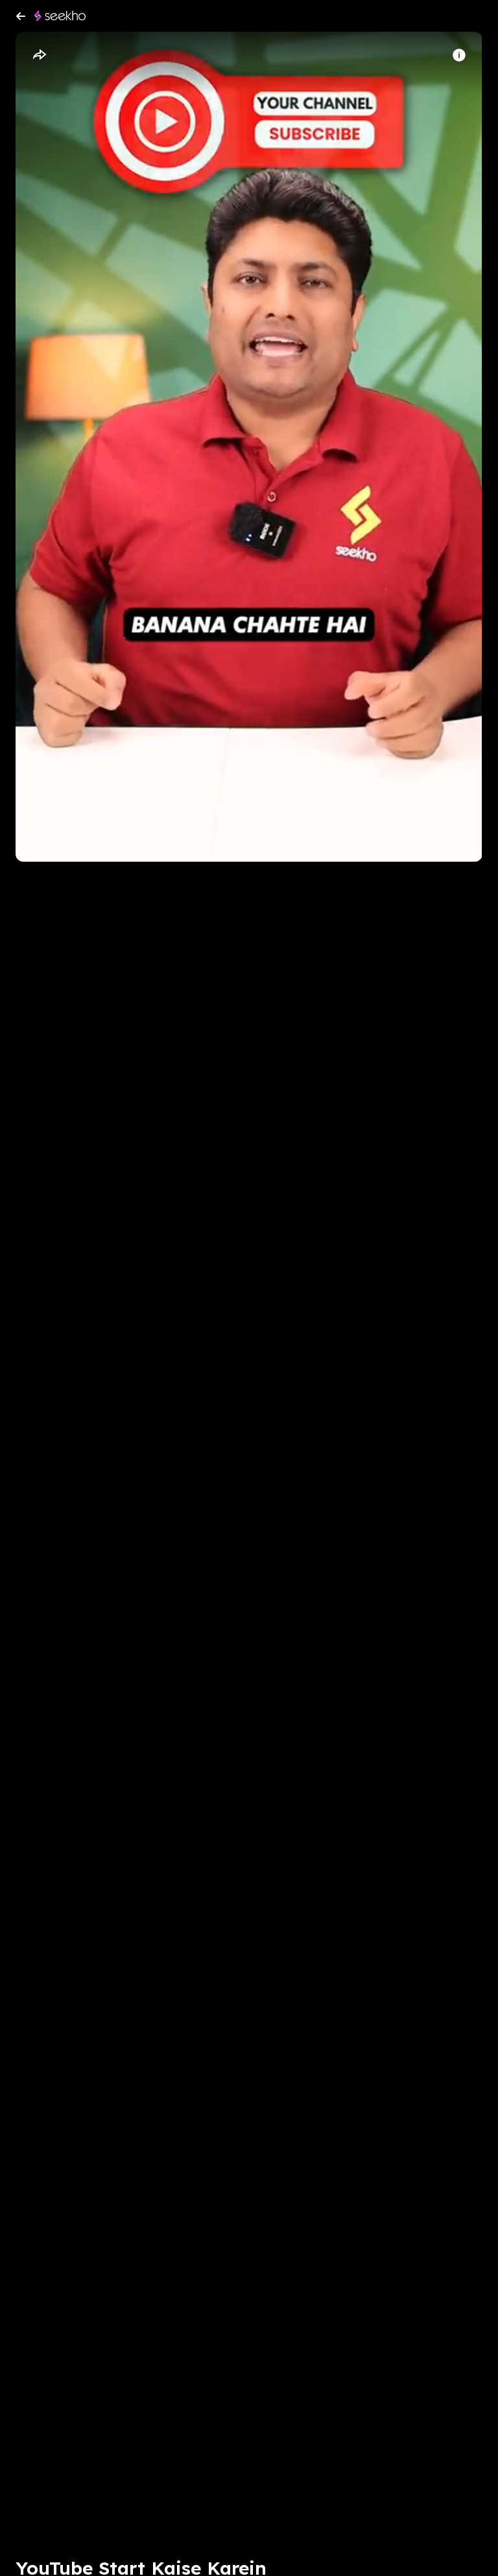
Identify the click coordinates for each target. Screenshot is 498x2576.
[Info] (459, 55)
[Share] (39, 55)
